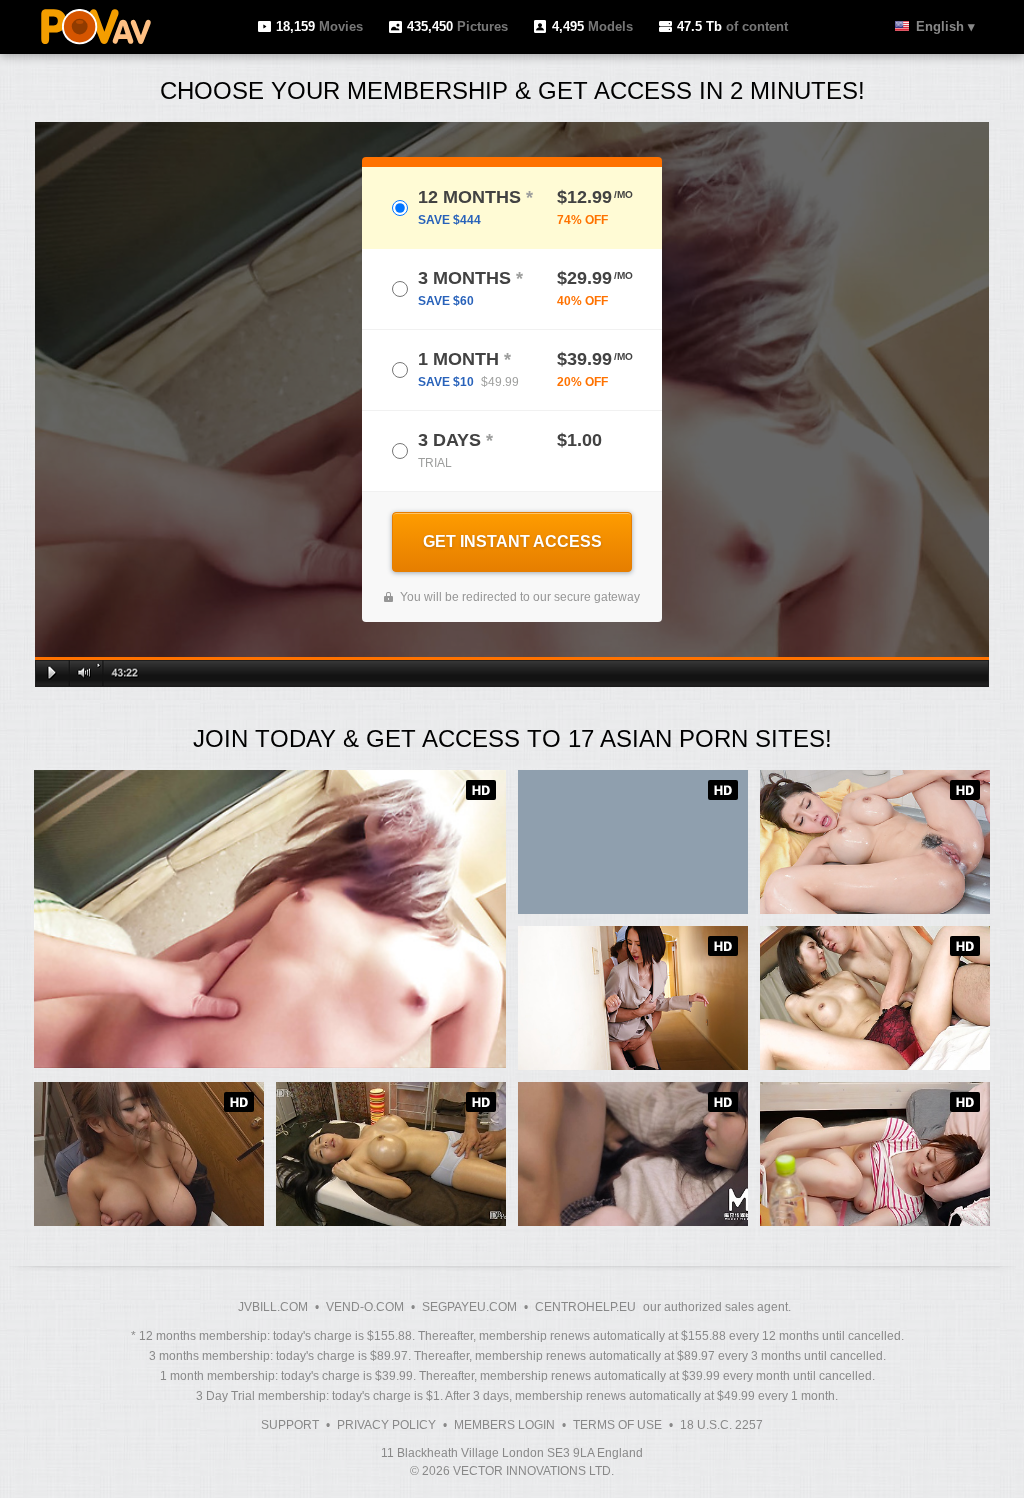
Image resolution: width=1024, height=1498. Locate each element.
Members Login (504, 1425)
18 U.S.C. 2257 (721, 1425)
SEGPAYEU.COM (469, 1307)
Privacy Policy (386, 1425)
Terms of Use (617, 1425)
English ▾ (945, 26)
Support (290, 1425)
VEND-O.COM (365, 1307)
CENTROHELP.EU (585, 1307)
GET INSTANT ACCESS (512, 541)
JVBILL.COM (273, 1307)
